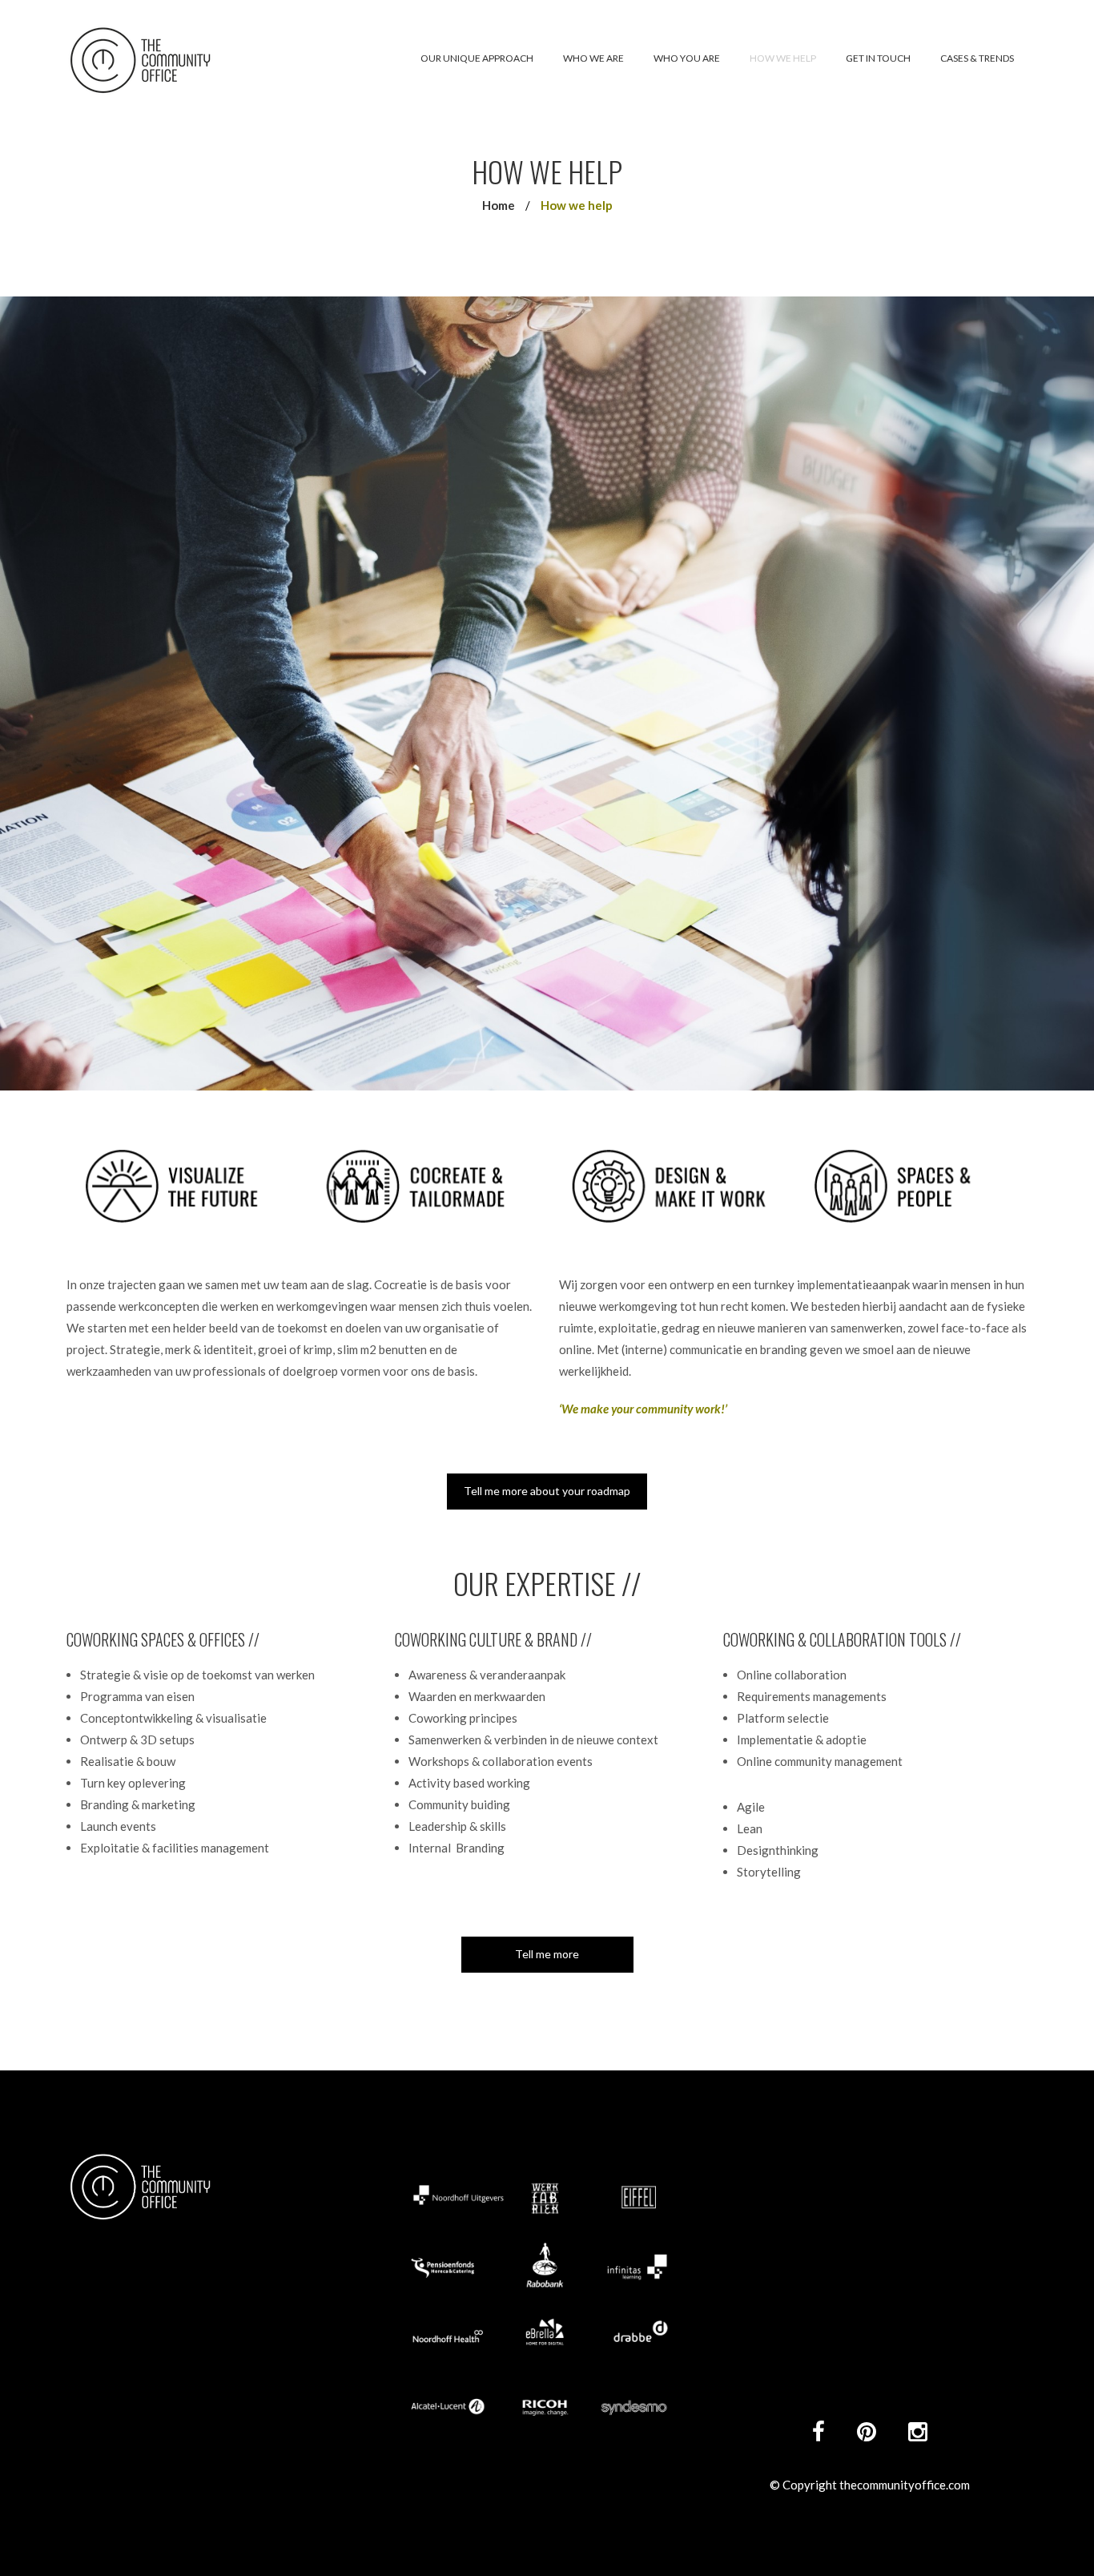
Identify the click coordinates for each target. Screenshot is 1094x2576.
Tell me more (547, 1954)
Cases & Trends (977, 58)
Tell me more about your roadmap (547, 1491)
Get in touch (878, 58)
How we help (783, 58)
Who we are (593, 58)
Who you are (687, 58)
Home (499, 205)
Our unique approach (477, 58)
